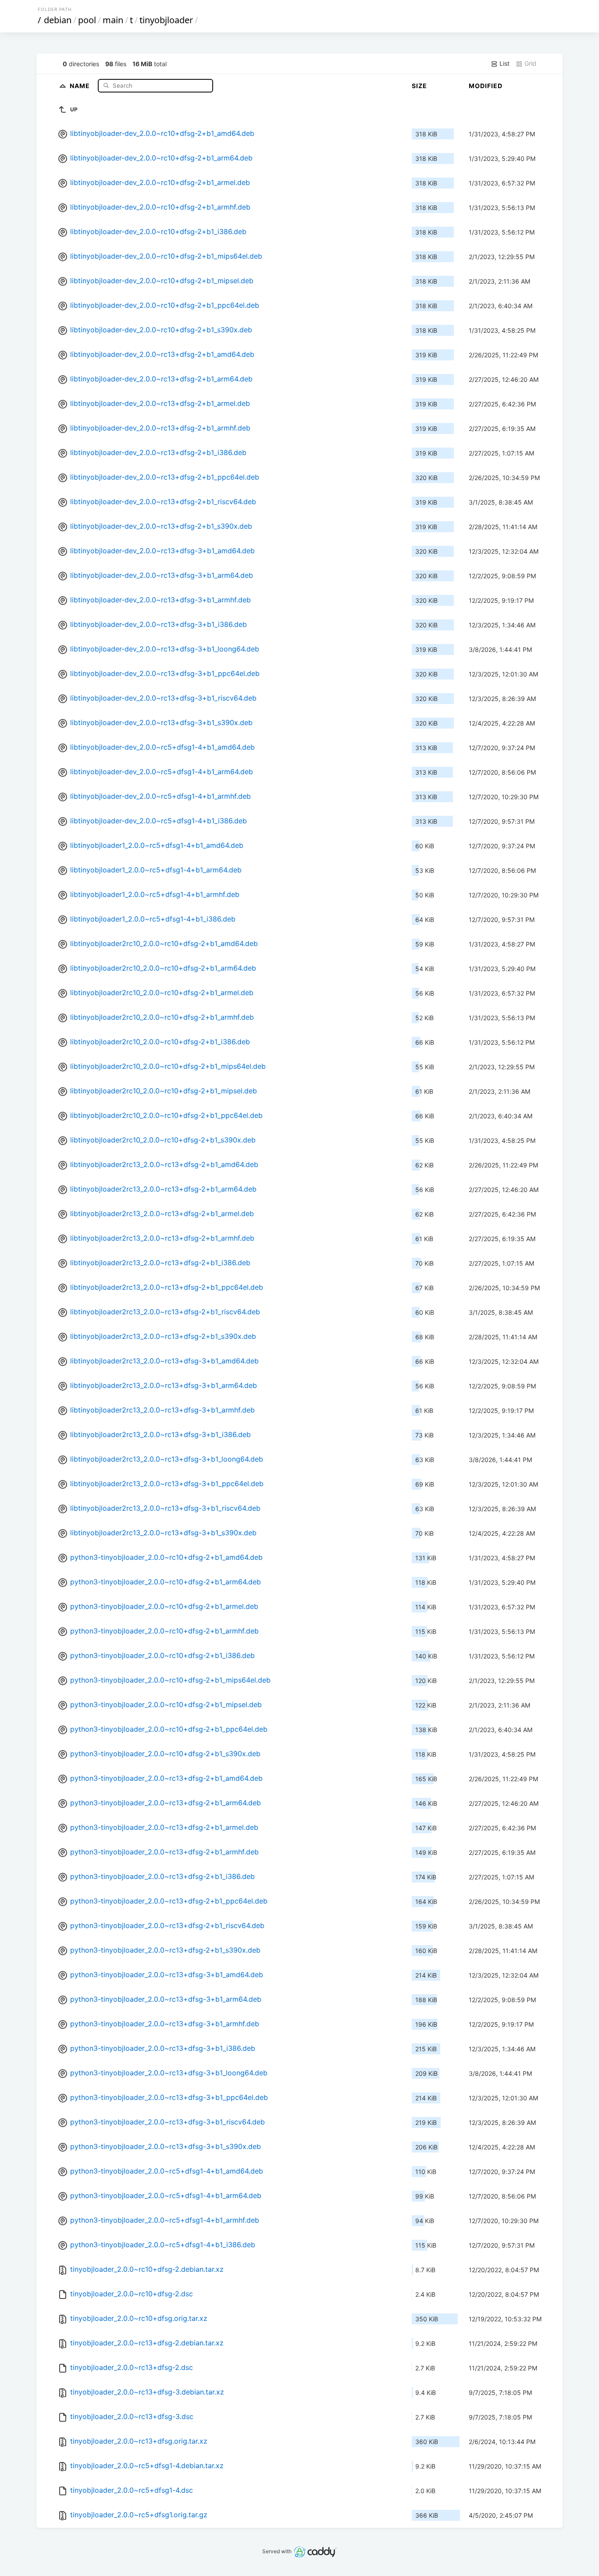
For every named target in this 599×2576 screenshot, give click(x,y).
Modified (486, 86)
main (113, 20)
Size (419, 86)
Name (81, 85)
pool (87, 20)
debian (58, 20)
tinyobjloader (166, 20)
